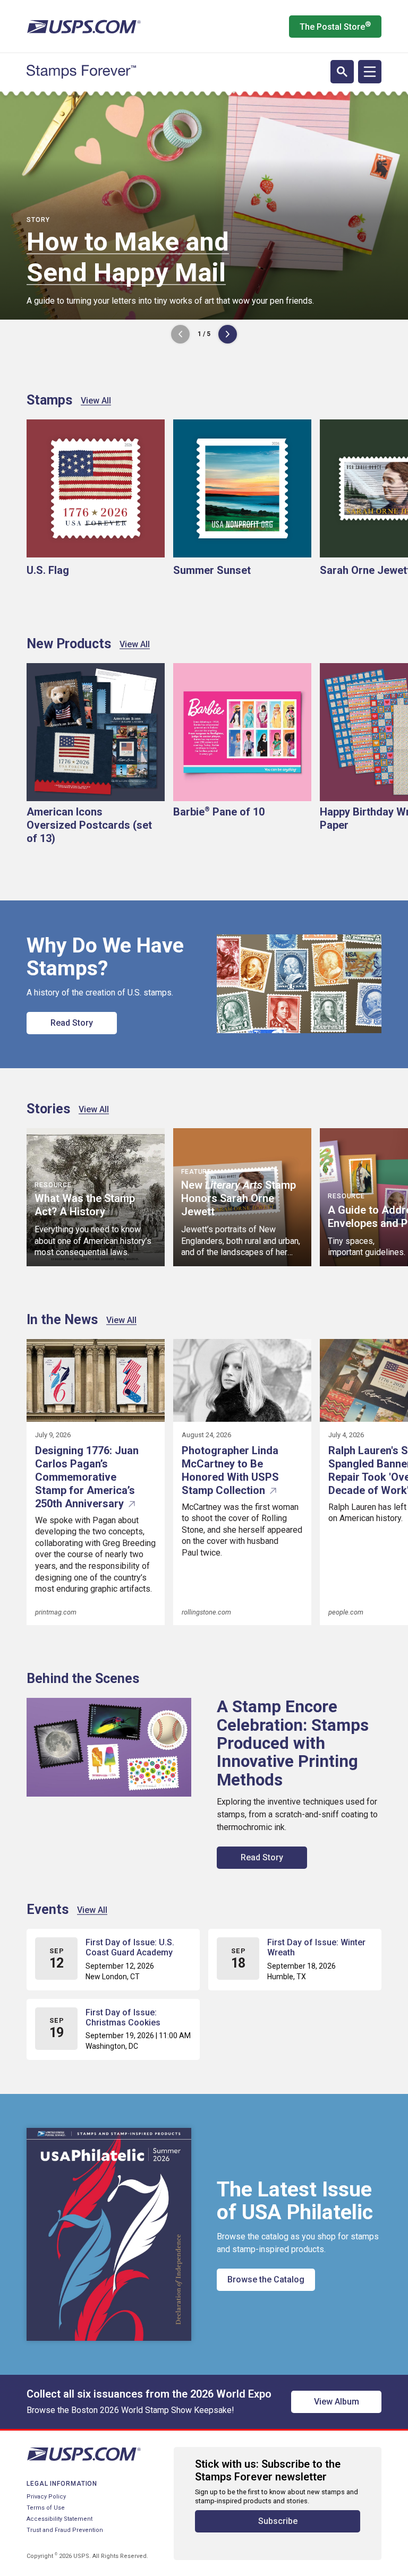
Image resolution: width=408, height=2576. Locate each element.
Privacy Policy (46, 2497)
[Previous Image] (180, 334)
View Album (337, 2402)
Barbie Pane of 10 (219, 812)
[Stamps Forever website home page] (81, 72)
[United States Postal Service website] (84, 27)
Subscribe (278, 2521)
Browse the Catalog (266, 2279)
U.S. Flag (48, 570)
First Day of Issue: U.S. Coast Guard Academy (130, 1947)
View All (96, 401)
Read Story (72, 1023)
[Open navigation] (370, 72)
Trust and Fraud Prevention (65, 2530)
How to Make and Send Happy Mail (128, 257)
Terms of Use (46, 2508)
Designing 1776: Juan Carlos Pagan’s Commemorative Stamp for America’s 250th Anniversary (87, 1477)
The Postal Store (335, 26)
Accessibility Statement (59, 2519)
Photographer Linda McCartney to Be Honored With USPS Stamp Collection (230, 1470)
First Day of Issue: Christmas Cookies (123, 2017)
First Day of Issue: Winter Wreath (316, 1947)
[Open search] (342, 72)
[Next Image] (228, 334)
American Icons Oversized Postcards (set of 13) (89, 825)
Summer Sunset (212, 570)
